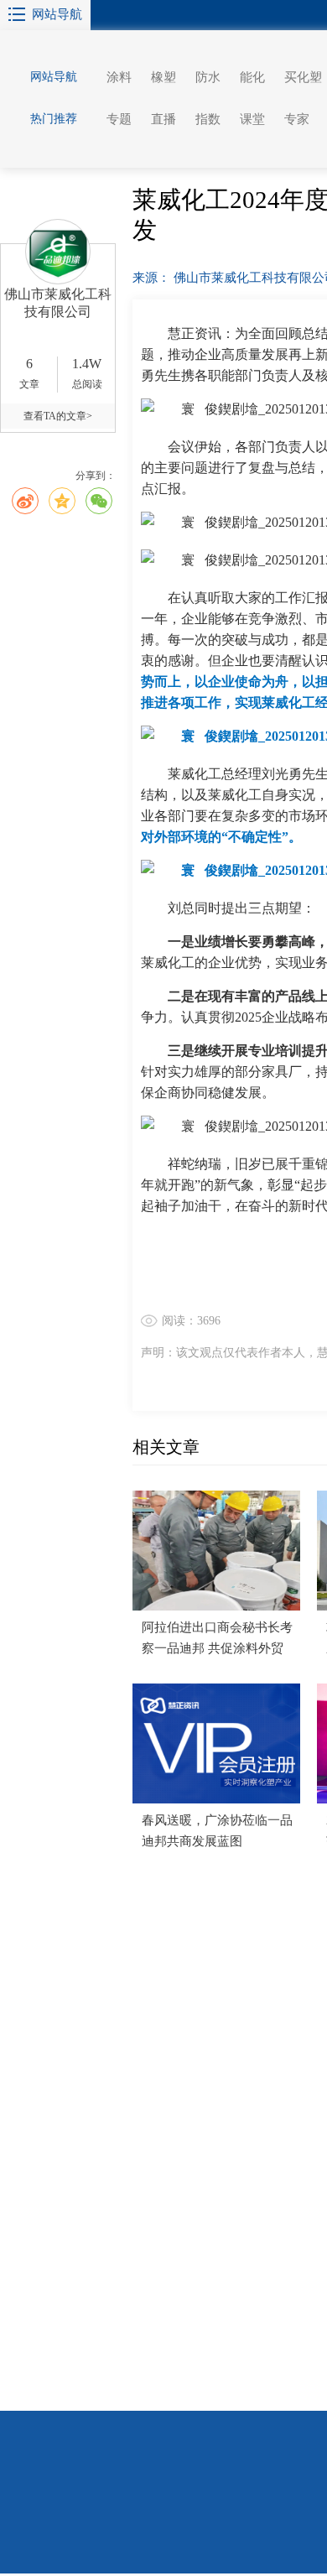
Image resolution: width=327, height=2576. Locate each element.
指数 (208, 119)
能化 (252, 77)
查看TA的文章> (58, 416)
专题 (119, 119)
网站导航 (57, 14)
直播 (163, 119)
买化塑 (303, 77)
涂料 (119, 77)
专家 (297, 119)
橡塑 (163, 77)
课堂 (252, 119)
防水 (208, 77)
